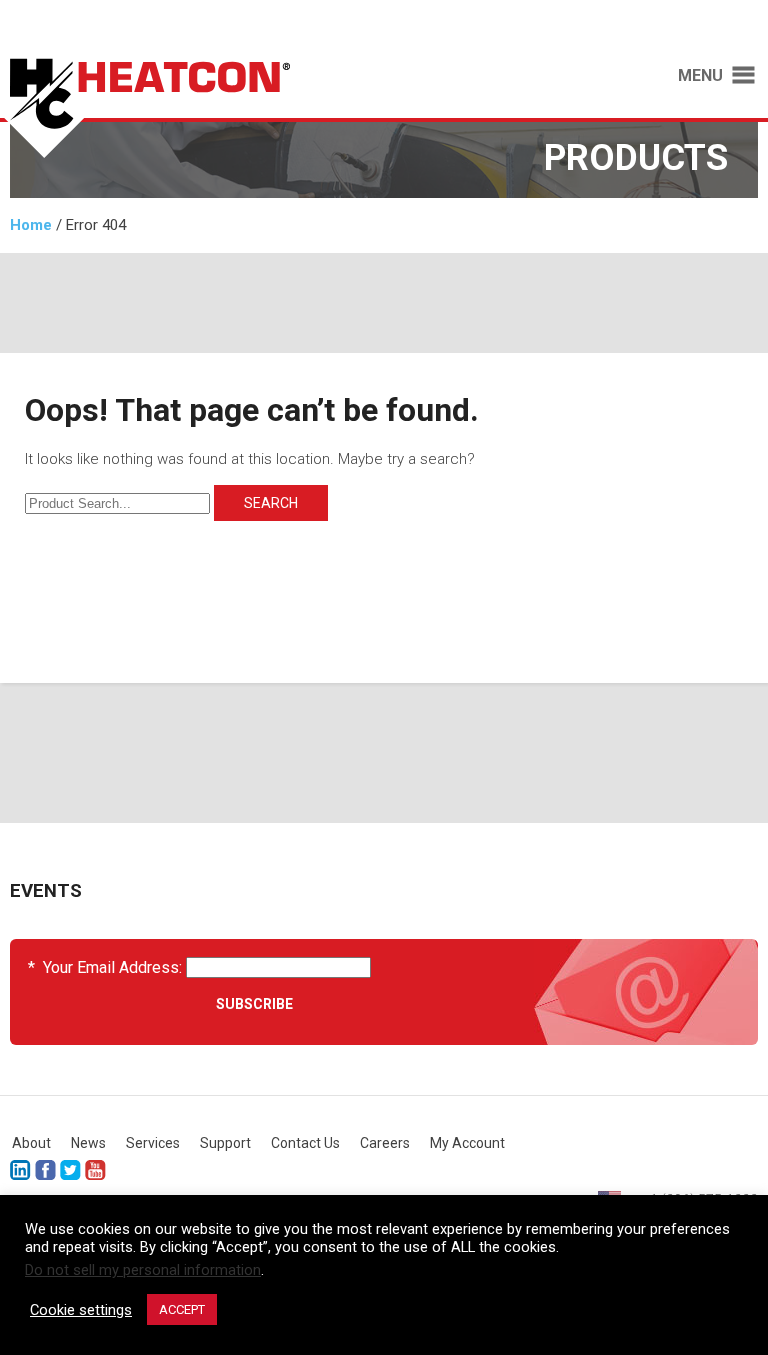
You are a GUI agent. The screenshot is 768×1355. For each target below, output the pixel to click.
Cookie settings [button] (81, 1310)
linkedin (20, 1170)
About (31, 1143)
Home (31, 225)
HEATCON (182, 108)
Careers (385, 1143)
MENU (700, 76)
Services (153, 1143)
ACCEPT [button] (182, 1309)
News (88, 1143)
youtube (95, 1170)
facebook (45, 1170)
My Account (467, 1143)
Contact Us (305, 1143)
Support (225, 1143)
